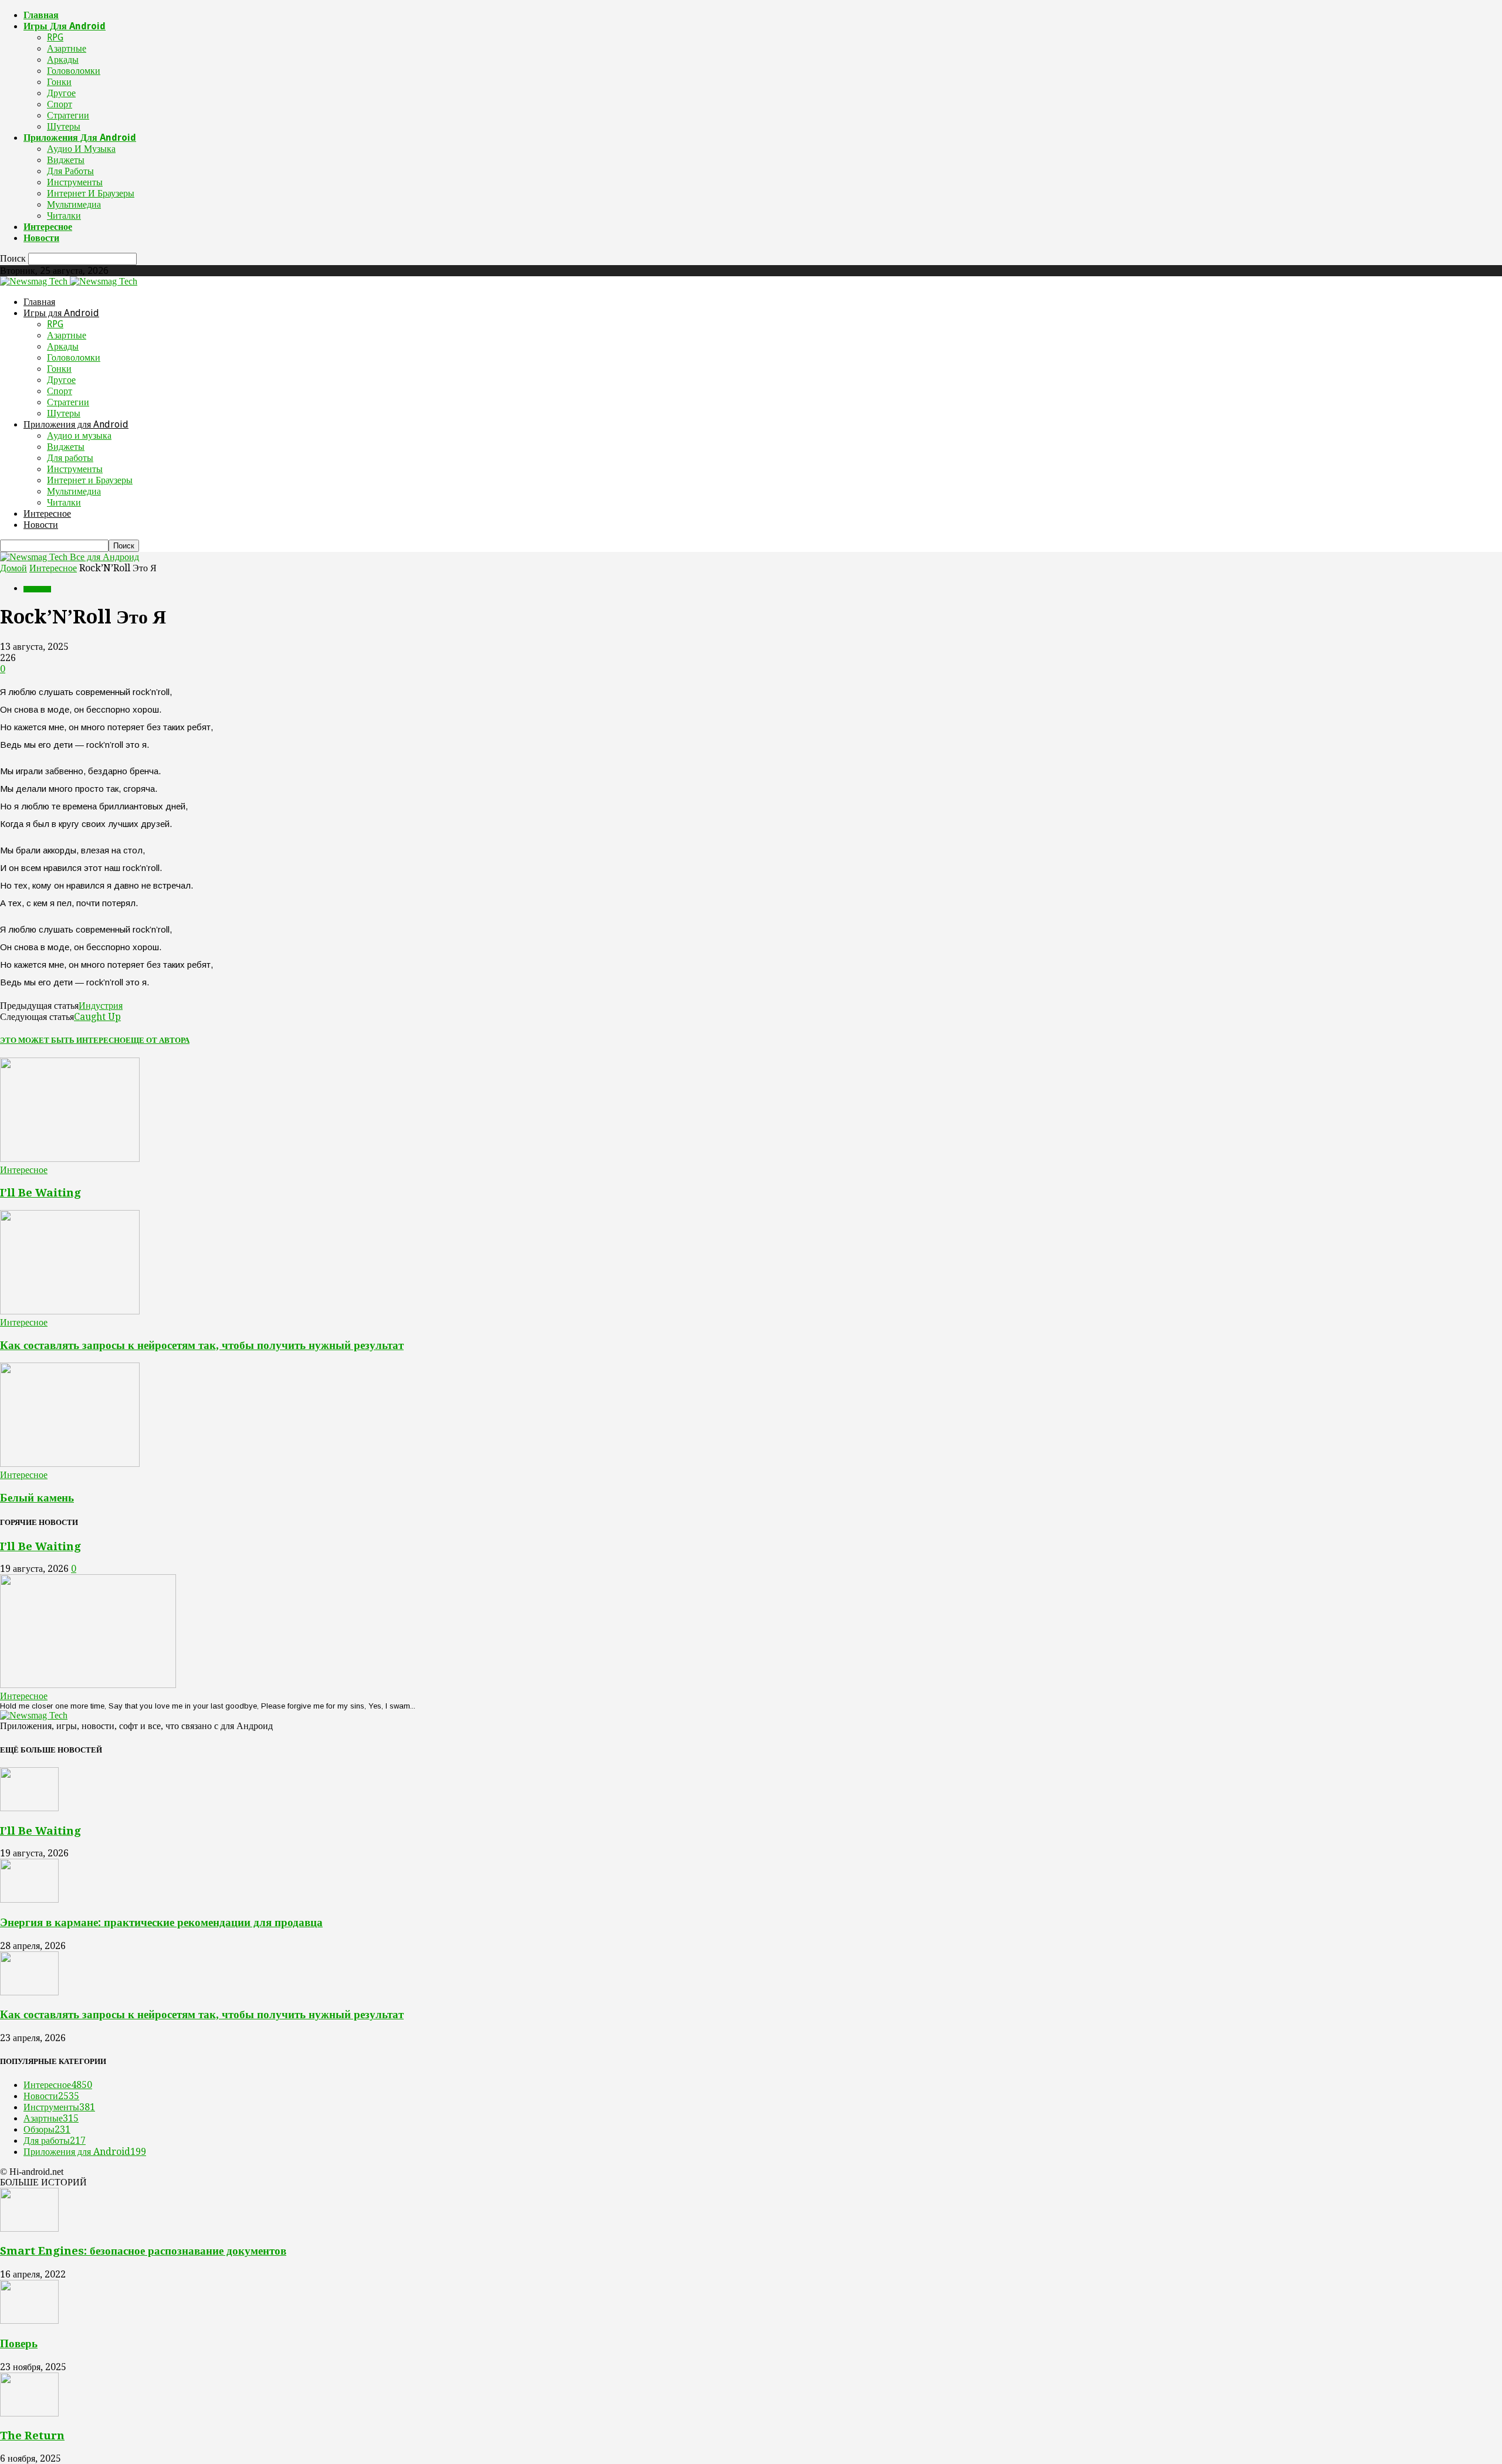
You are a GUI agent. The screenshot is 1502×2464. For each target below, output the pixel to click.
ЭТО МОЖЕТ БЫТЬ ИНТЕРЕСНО (63, 1040)
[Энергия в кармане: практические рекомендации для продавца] (29, 1899)
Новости (41, 238)
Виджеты (66, 160)
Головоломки (74, 71)
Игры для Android (65, 26)
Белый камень (37, 1498)
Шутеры (64, 126)
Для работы (70, 171)
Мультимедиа (74, 204)
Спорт (60, 104)
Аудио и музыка (81, 149)
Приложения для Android (80, 138)
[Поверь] (29, 2321)
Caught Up (97, 1017)
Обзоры (47, 2129)
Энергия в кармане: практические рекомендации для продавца (161, 1922)
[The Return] (29, 2413)
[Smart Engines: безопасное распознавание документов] (29, 2229)
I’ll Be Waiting (40, 1193)
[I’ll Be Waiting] (70, 1159)
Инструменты (75, 182)
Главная (41, 15)
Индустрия (101, 1006)
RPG (55, 37)
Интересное (48, 227)
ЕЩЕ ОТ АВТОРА (158, 1040)
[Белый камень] (70, 1464)
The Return (32, 2436)
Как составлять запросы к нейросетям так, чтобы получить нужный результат (202, 1345)
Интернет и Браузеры (91, 193)
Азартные (67, 48)
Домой (13, 568)
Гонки (59, 82)
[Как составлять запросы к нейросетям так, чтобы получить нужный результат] (70, 1311)
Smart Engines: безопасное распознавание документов (143, 2251)
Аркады (63, 60)
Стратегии (68, 115)
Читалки (64, 216)
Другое (61, 93)
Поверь (19, 2343)
